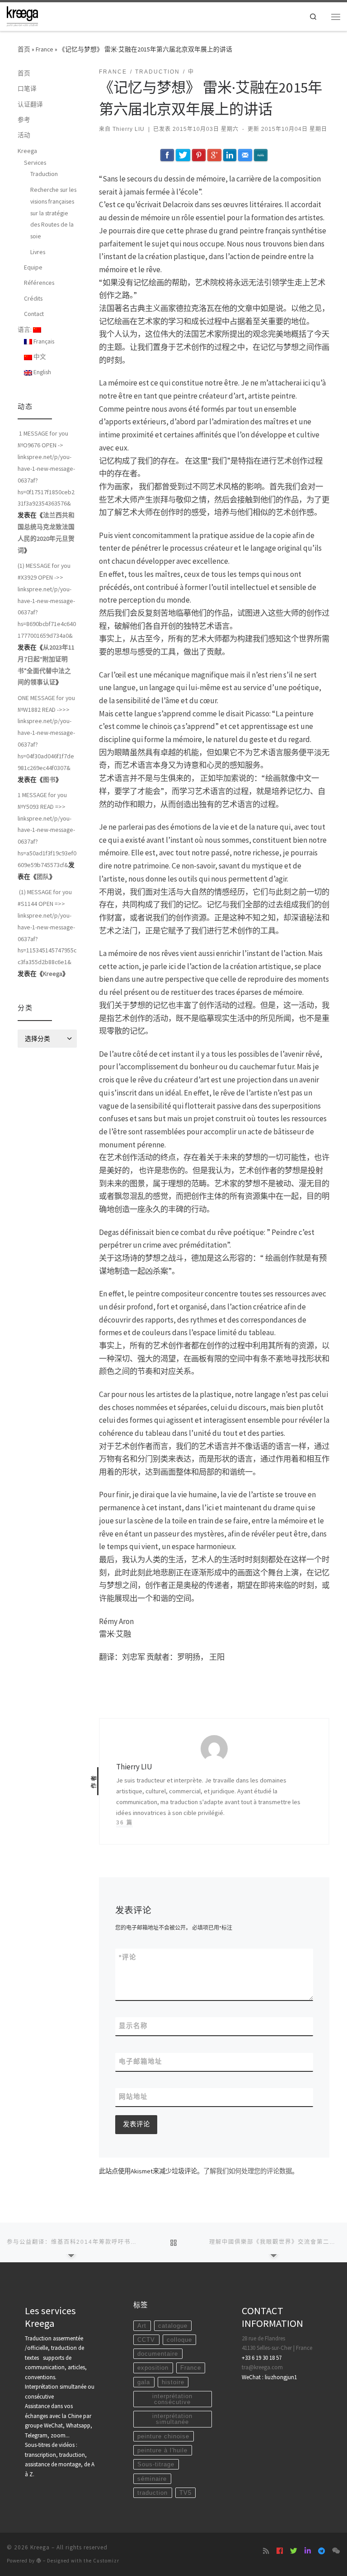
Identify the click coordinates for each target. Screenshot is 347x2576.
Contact (34, 314)
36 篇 (124, 1823)
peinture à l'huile (162, 2450)
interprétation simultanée (172, 2419)
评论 (128, 1957)
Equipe (33, 267)
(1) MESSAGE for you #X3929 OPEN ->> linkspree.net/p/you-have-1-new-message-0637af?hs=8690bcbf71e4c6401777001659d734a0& (47, 601)
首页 (24, 49)
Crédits (33, 298)
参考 (24, 120)
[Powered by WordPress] (39, 2560)
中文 (39, 357)
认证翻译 (30, 104)
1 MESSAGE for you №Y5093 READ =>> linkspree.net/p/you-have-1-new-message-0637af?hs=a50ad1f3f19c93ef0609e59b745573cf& (47, 830)
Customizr (106, 2561)
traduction (152, 2493)
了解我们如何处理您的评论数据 (248, 2171)
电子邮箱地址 (141, 2061)
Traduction (44, 174)
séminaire (152, 2479)
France (45, 49)
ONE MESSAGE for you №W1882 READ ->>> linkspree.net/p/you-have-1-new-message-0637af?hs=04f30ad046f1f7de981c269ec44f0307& (46, 733)
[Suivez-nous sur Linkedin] (308, 2551)
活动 (24, 135)
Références (39, 283)
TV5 (185, 2493)
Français (43, 341)
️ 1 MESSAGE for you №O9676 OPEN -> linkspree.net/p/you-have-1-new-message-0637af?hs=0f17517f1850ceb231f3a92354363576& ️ (46, 468)
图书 (49, 780)
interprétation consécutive (172, 2399)
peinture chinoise (163, 2436)
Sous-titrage (156, 2464)
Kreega (27, 151)
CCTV (146, 2340)
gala (144, 2382)
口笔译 (27, 88)
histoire (173, 2382)
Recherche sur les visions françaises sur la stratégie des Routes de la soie (53, 213)
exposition (153, 2368)
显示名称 (133, 2026)
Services (35, 162)
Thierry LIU (129, 129)
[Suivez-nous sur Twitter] (294, 2551)
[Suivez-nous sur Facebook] (280, 2551)
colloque (179, 2340)
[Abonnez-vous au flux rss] (266, 2551)
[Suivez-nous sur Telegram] (321, 2551)
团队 (43, 877)
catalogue (173, 2326)
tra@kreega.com (262, 2367)
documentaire (158, 2354)
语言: (25, 330)
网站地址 (133, 2097)
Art (142, 2326)
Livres (38, 252)
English (42, 372)
